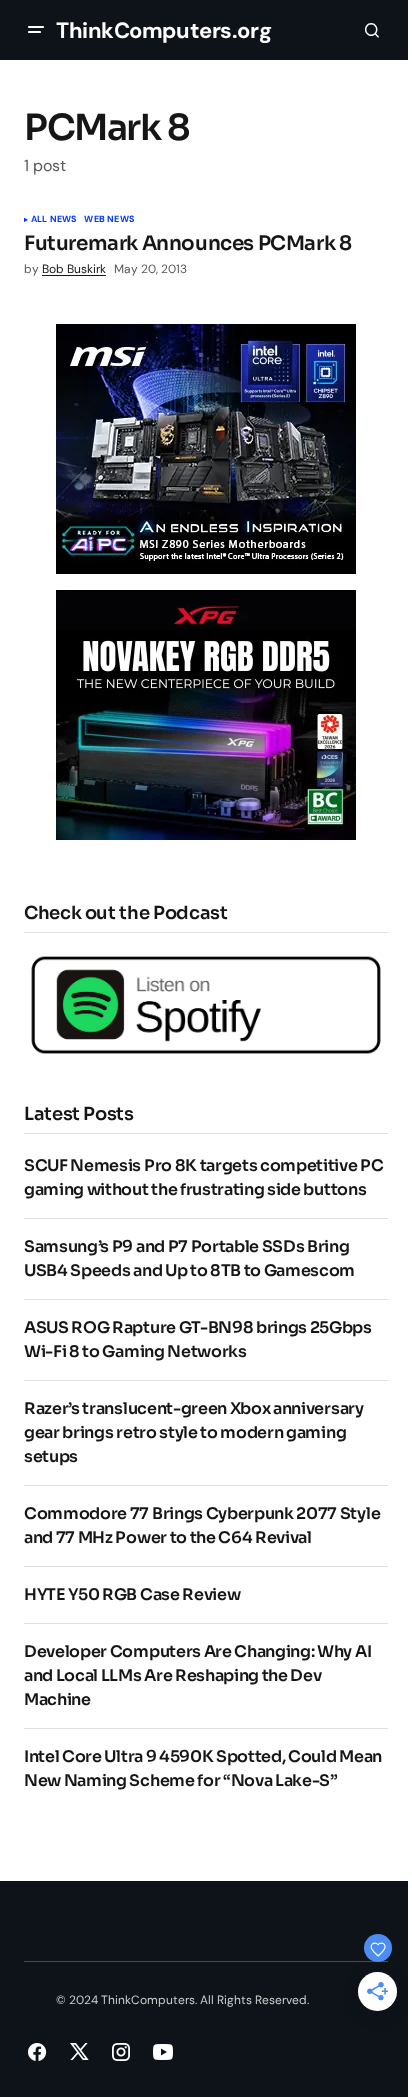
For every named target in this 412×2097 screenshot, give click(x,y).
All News (53, 220)
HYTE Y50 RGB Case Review (132, 1594)
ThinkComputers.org (163, 30)
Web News (108, 220)
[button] (36, 30)
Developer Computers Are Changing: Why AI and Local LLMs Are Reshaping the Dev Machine (197, 1675)
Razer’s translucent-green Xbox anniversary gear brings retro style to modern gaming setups (194, 1432)
